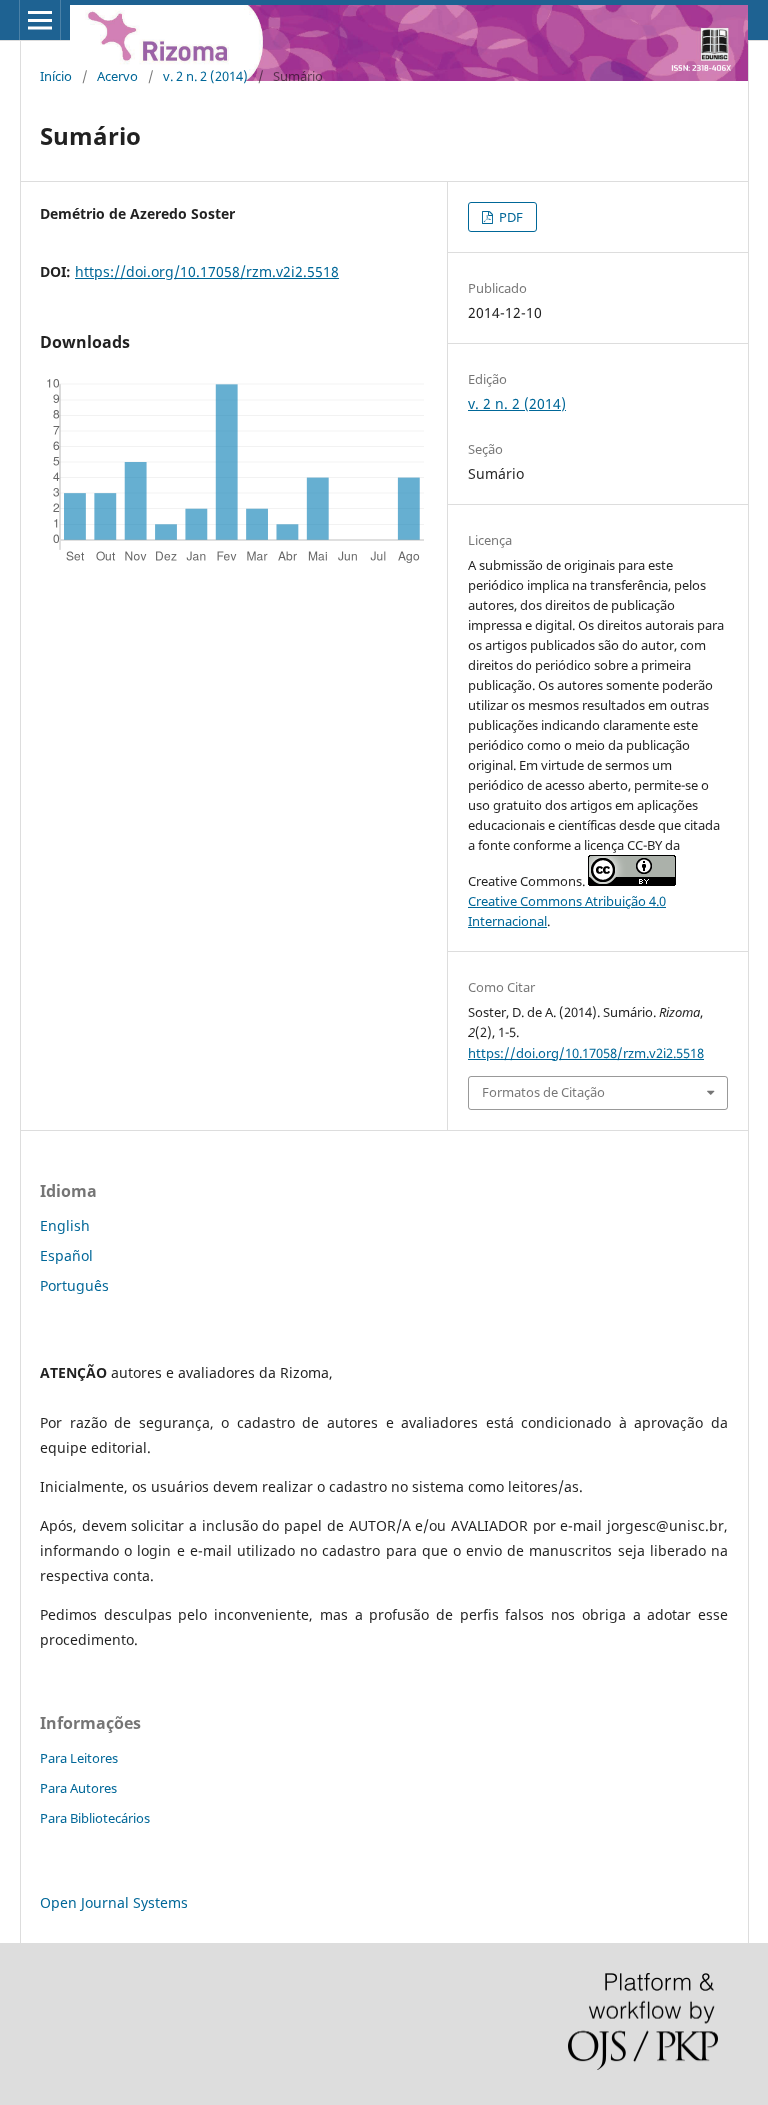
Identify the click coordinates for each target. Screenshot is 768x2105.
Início (56, 76)
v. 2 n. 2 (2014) (205, 76)
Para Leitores (79, 1758)
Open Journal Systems (114, 1902)
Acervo (117, 76)
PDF (509, 217)
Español (66, 1255)
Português (74, 1285)
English (65, 1225)
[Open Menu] (40, 20)
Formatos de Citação (543, 1092)
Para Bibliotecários (95, 1818)
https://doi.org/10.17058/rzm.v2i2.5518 (207, 271)
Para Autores (78, 1788)
